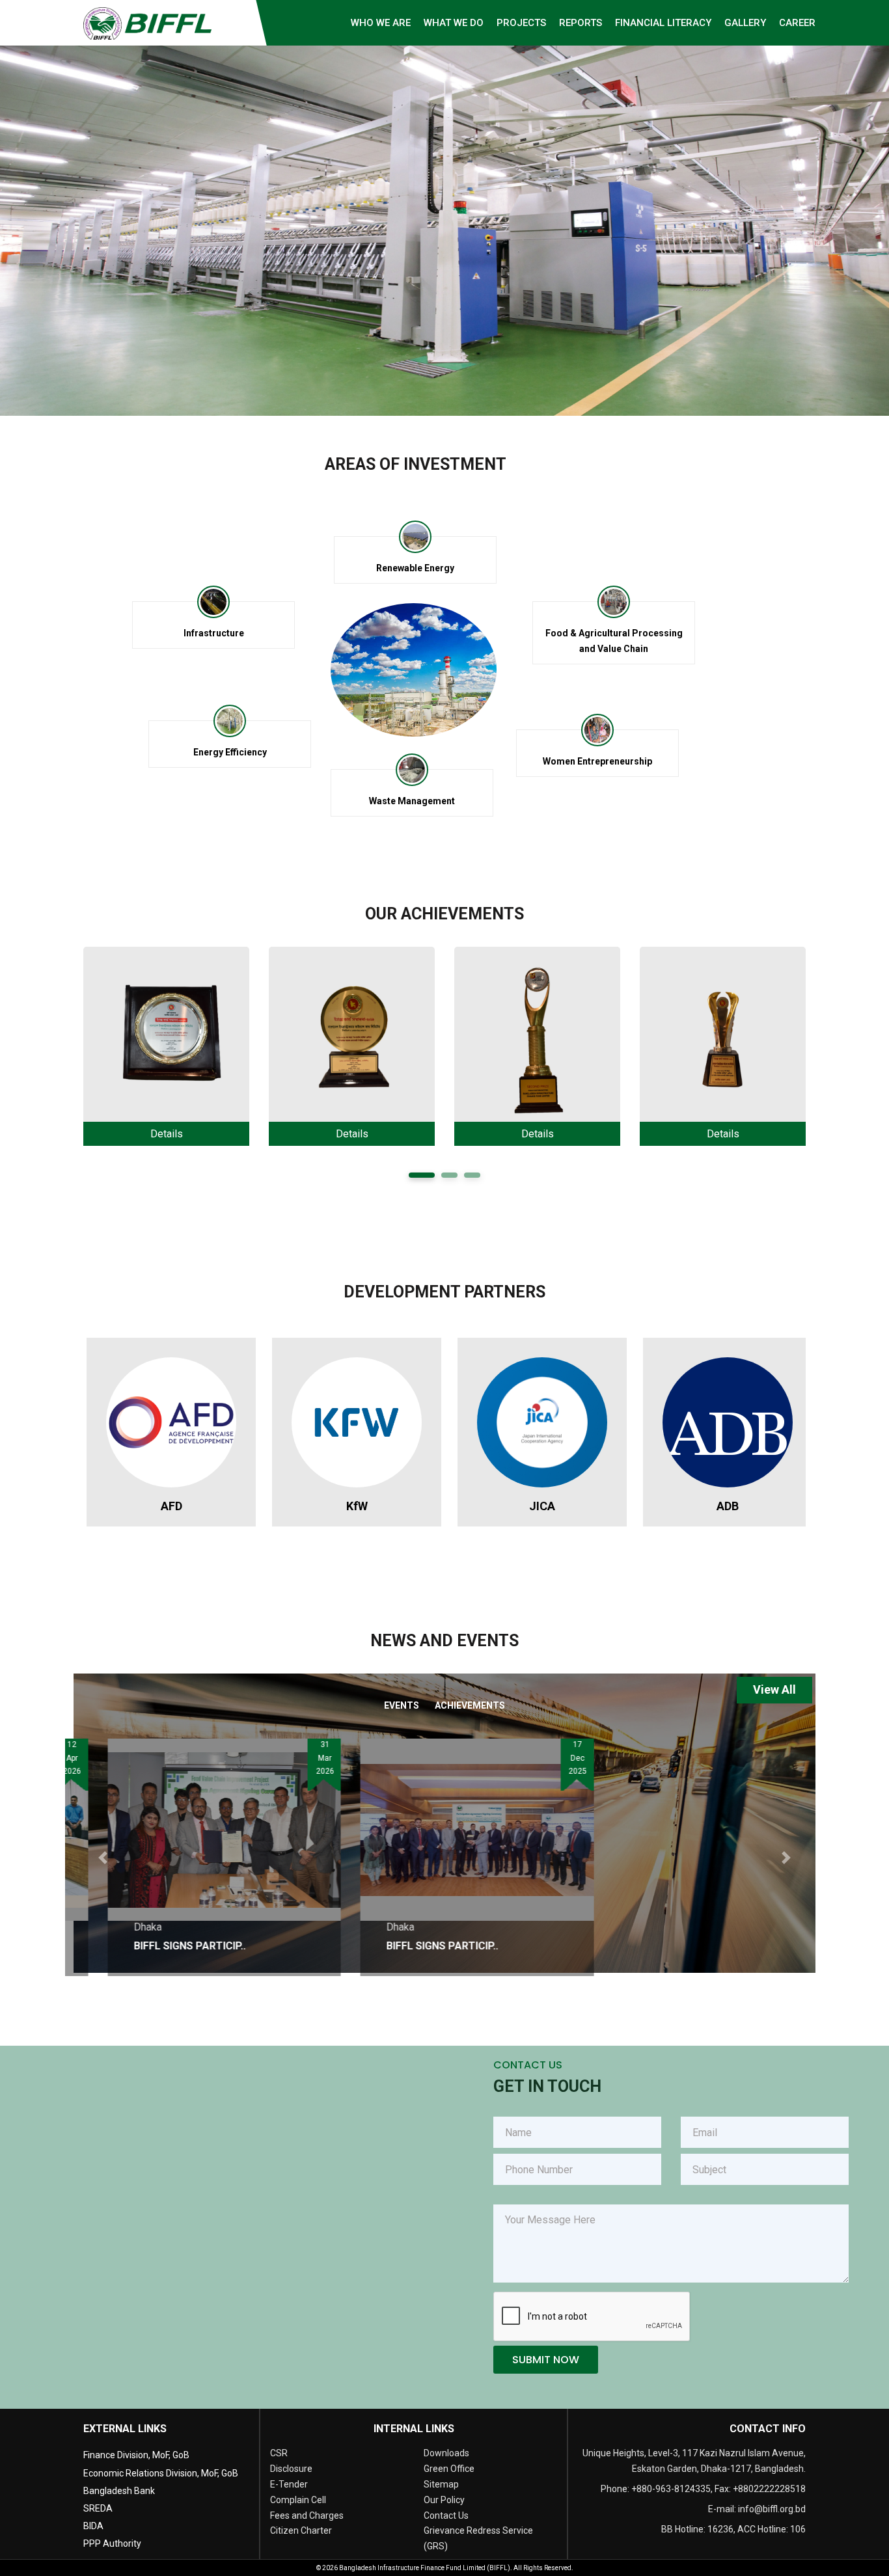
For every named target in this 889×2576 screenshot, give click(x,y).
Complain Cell (298, 2500)
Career (797, 23)
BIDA (93, 2526)
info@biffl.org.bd (772, 2509)
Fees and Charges (307, 2515)
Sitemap (441, 2484)
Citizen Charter (301, 2530)
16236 (720, 2529)
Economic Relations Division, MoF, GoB (161, 2473)
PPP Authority (112, 2543)
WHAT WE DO (454, 23)
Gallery (745, 23)
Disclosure (291, 2469)
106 (798, 2529)
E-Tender (289, 2484)
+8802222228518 (769, 2489)
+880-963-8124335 (671, 2489)
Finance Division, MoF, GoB (136, 2455)
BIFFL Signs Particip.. (157, 1946)
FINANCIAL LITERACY (663, 23)
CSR (279, 2453)
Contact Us (446, 2515)
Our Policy (444, 2500)
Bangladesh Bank (119, 2491)
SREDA (98, 2508)
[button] (103, 1857)
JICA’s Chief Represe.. (664, 1946)
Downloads (446, 2453)
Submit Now (546, 2360)
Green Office (449, 2469)
